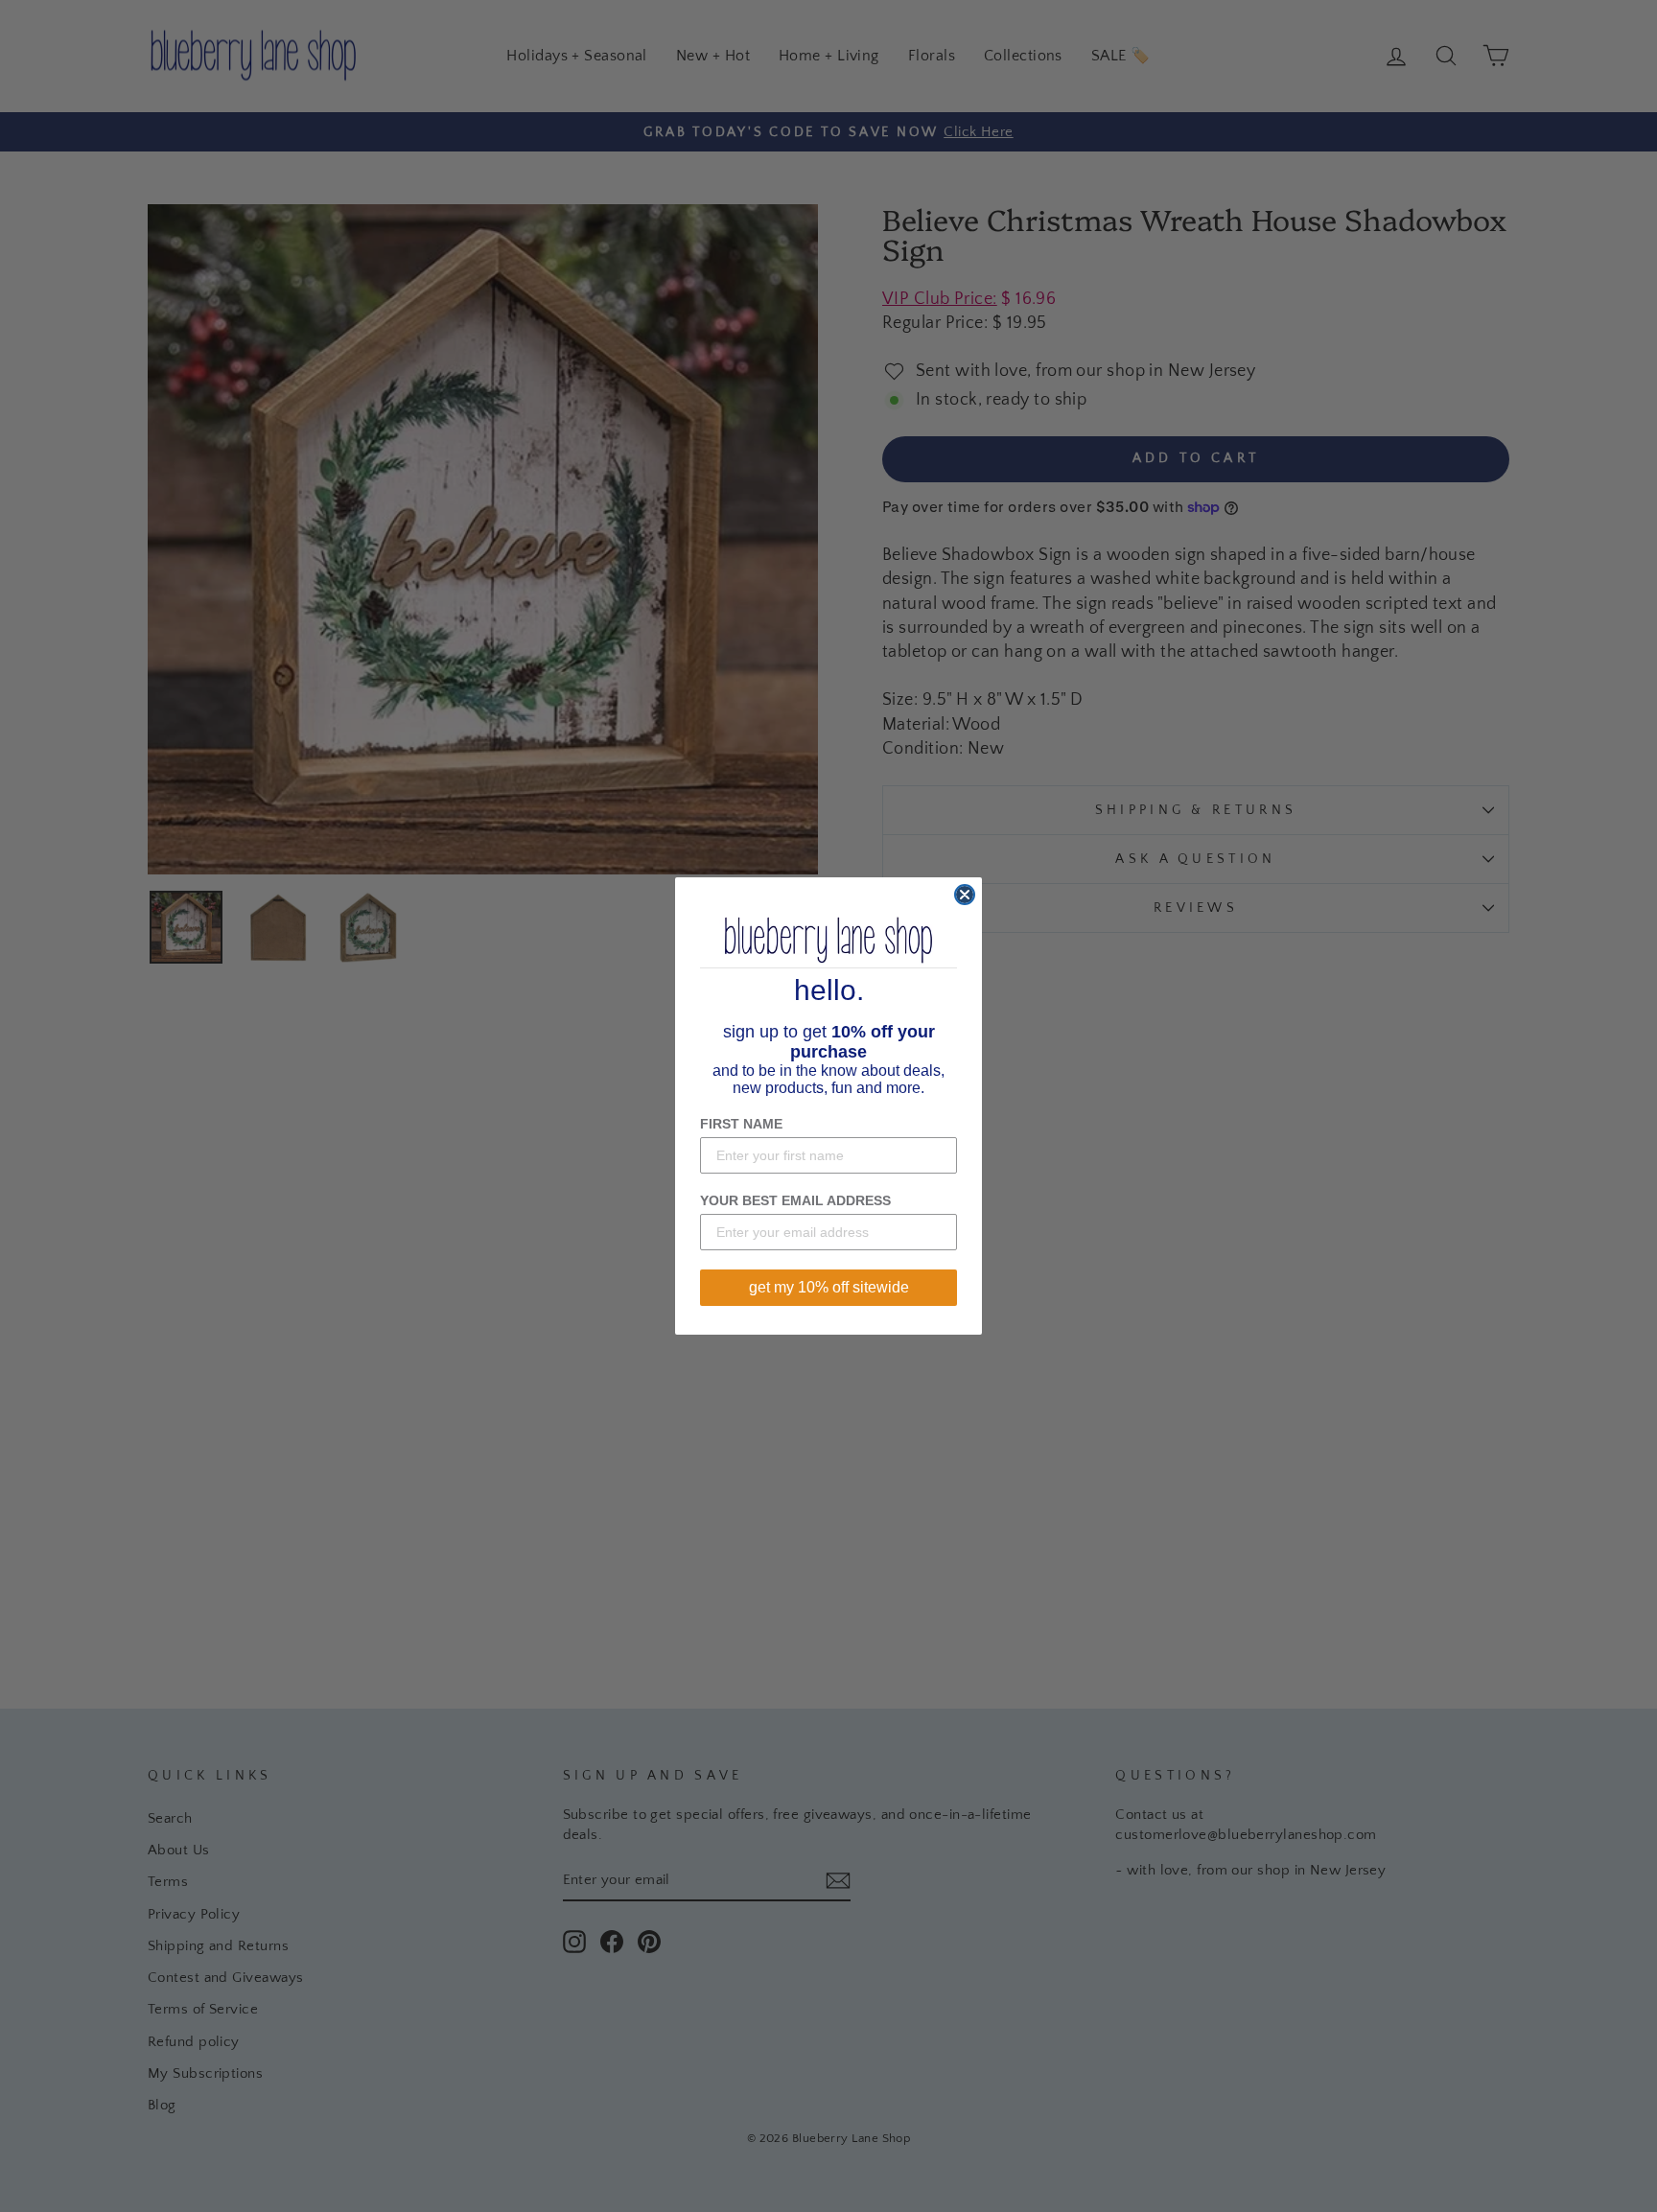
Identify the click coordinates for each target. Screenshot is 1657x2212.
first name (741, 1124)
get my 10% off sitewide (829, 1287)
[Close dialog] (965, 895)
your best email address (795, 1200)
